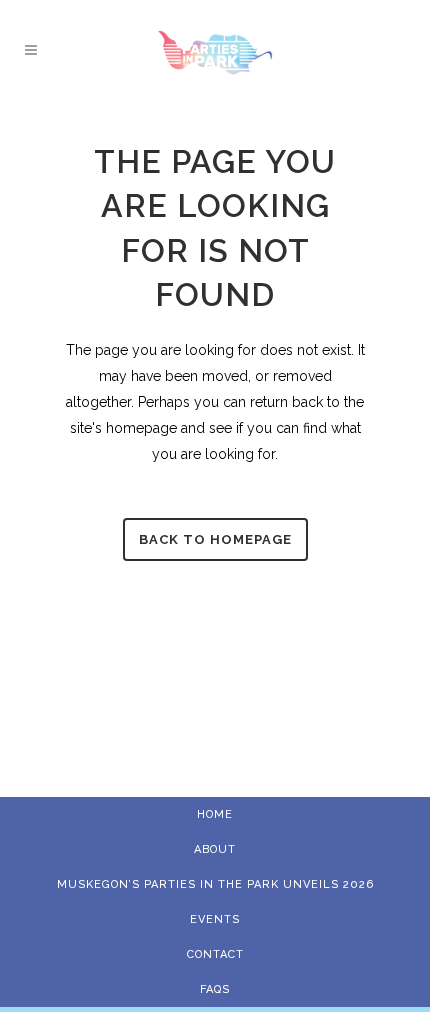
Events (215, 919)
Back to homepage (215, 539)
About (215, 849)
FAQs (215, 989)
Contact (215, 954)
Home (215, 814)
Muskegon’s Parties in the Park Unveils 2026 (215, 884)
